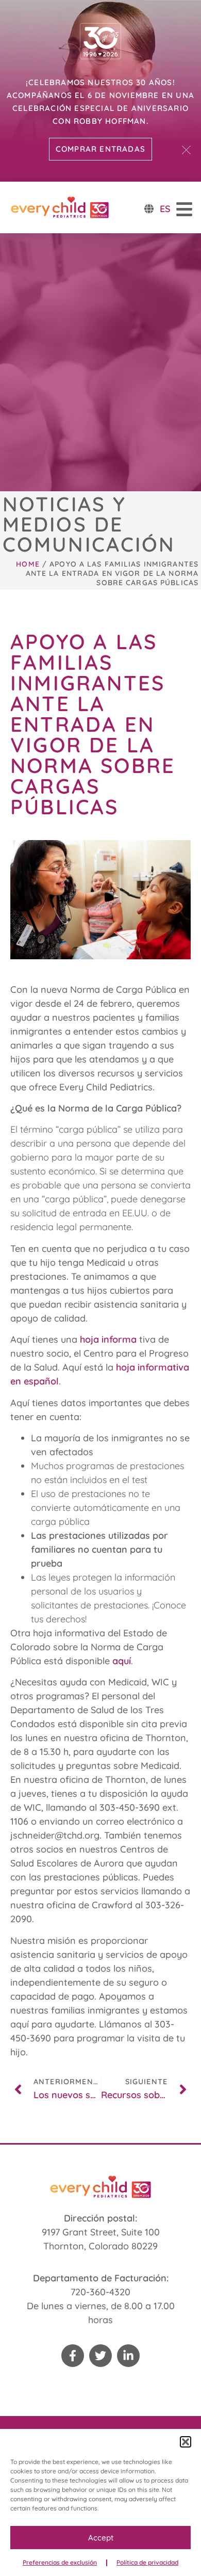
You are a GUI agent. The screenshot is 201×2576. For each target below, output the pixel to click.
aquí (122, 1661)
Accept (101, 2538)
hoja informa (108, 1339)
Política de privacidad (147, 2562)
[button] (186, 2442)
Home (28, 564)
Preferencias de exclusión (60, 2562)
